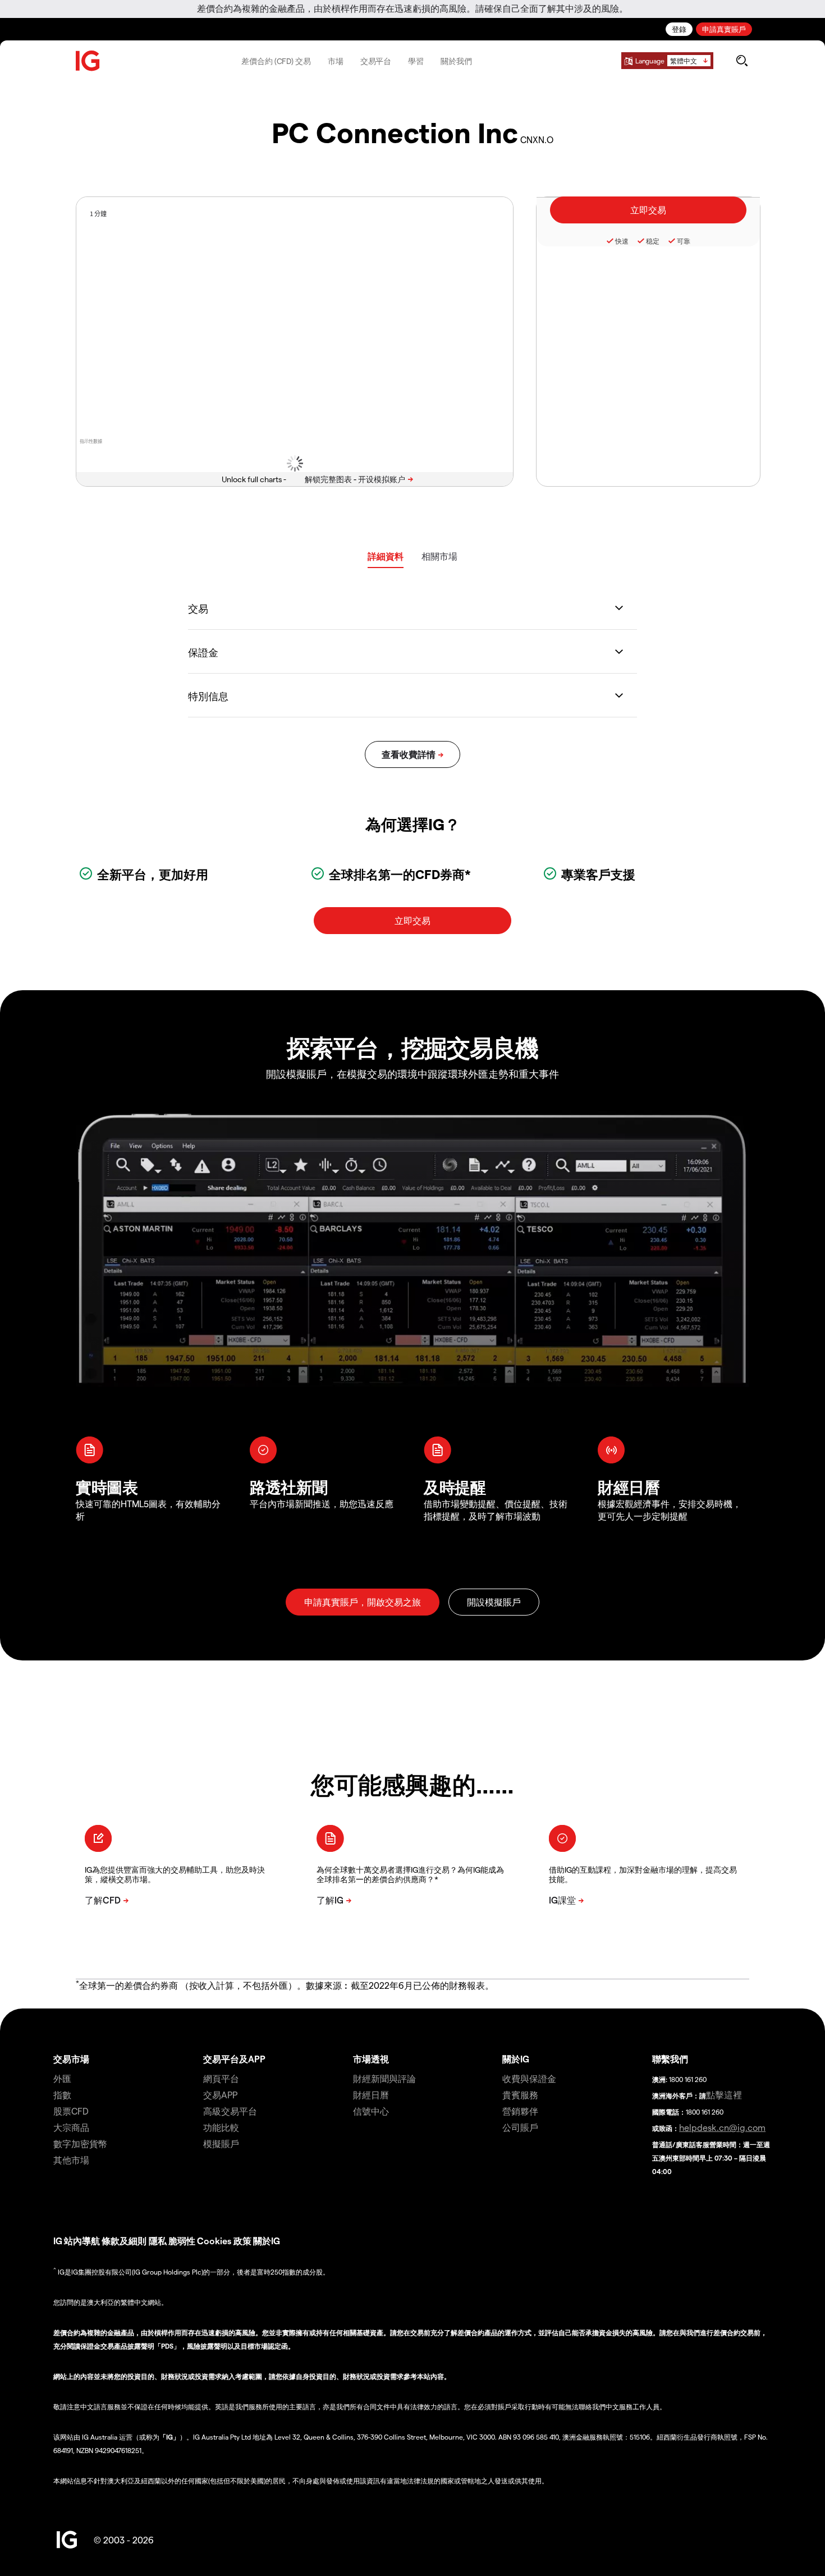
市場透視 (371, 2059)
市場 (336, 61)
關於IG (516, 2059)
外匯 (62, 2078)
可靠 (684, 241)
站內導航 (82, 2241)
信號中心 (371, 2111)
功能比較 (221, 2127)
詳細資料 (386, 556)
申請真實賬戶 (724, 29)
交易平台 (376, 61)
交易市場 (71, 2059)
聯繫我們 (670, 2059)
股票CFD (71, 2111)
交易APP (220, 2095)
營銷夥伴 (520, 2111)
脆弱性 (182, 2241)
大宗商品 (71, 2127)
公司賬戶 (520, 2127)
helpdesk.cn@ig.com (722, 2127)
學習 (416, 61)
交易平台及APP (234, 2059)
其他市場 (71, 2160)
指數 (62, 2095)
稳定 (653, 241)
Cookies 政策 (224, 2241)
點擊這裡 (724, 2095)
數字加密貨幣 (80, 2143)
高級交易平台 (230, 2111)
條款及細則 (125, 2241)
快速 (622, 241)
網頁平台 (221, 2078)
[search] (742, 61)
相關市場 (439, 556)
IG (58, 2241)
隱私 (158, 2241)
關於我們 (456, 61)
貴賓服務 (520, 2095)
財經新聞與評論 (384, 2078)
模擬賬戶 (221, 2143)
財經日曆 (371, 2095)
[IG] (88, 61)
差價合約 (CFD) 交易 (276, 61)
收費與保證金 (529, 2078)
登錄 (679, 29)
